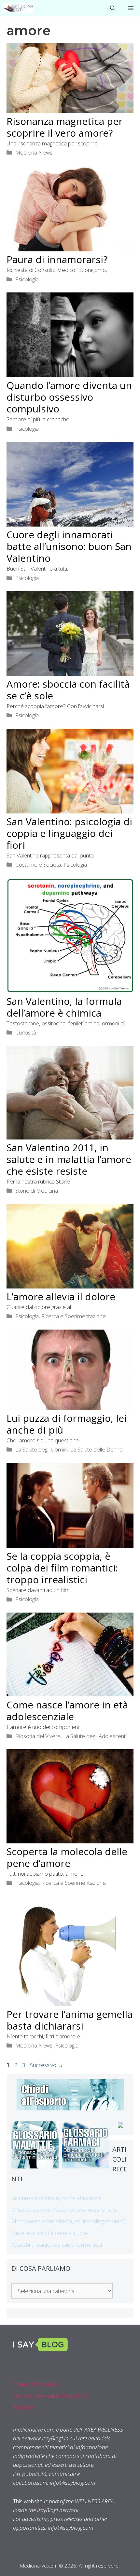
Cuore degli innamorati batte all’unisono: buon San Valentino (69, 546)
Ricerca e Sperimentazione (74, 1316)
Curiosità (26, 1032)
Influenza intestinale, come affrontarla (56, 2198)
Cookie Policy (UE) (35, 2384)
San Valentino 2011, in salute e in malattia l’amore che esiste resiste (69, 1159)
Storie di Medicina (37, 1191)
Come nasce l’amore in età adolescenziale (67, 1711)
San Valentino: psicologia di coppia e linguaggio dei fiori (69, 833)
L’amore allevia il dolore (61, 1296)
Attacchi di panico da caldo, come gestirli (59, 2245)
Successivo (47, 2065)
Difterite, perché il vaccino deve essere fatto (64, 2210)
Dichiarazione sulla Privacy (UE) (50, 2396)
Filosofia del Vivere (38, 1736)
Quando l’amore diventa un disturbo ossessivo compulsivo (69, 397)
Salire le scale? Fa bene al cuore (50, 2233)
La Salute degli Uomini (42, 1449)
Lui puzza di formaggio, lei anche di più (67, 1424)
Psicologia (27, 279)
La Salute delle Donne (97, 1449)
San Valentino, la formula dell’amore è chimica (64, 1007)
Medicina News (34, 152)
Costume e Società (38, 864)
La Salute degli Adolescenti (95, 1736)
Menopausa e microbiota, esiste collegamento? (68, 2221)
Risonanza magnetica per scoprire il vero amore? (65, 127)
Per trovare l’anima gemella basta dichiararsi (70, 2020)
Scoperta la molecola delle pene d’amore (67, 1857)
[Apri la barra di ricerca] (113, 8)
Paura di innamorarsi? (57, 259)
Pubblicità (24, 2407)
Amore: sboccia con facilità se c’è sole (68, 690)
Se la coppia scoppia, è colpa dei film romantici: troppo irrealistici (62, 1568)
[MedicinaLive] (18, 8)
